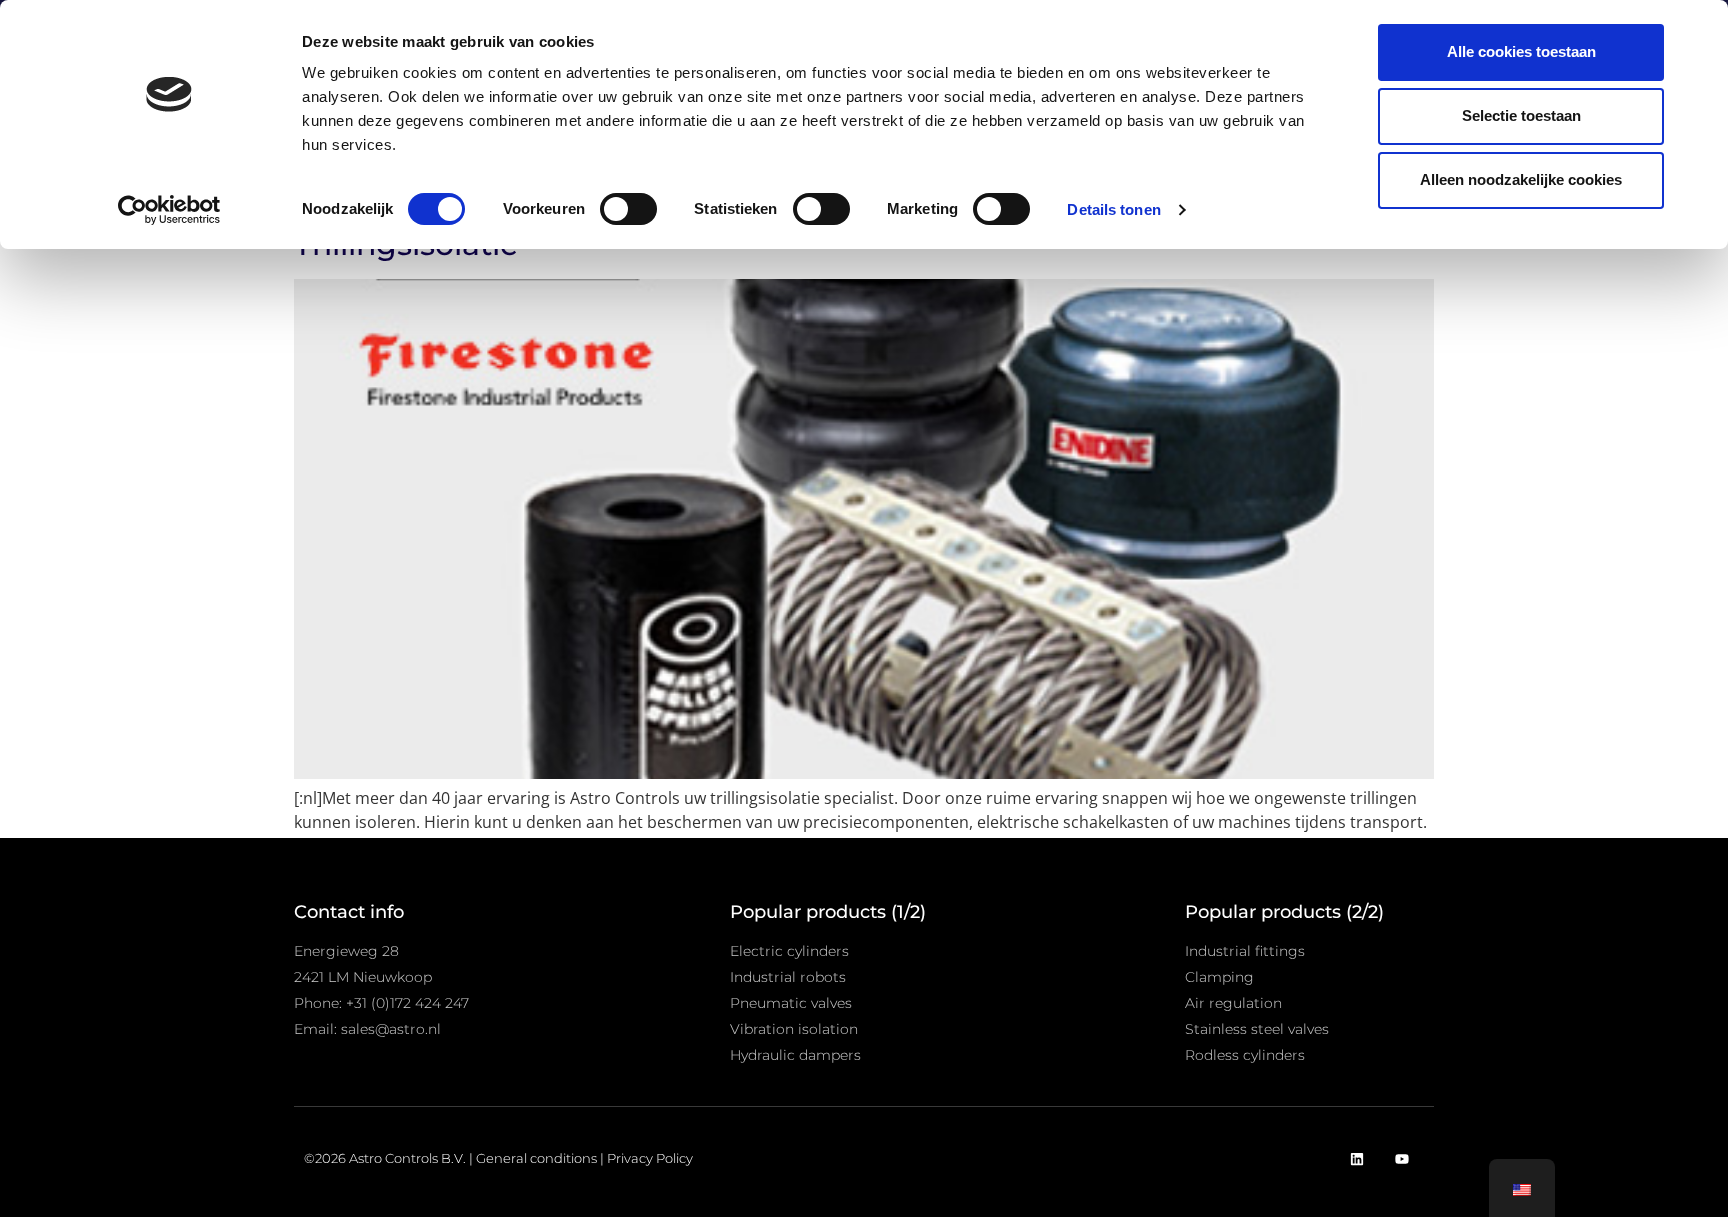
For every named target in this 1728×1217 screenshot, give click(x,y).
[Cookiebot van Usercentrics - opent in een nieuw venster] (169, 210)
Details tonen (1113, 209)
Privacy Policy (650, 1158)
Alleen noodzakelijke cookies (1521, 179)
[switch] (628, 209)
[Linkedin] (1356, 1159)
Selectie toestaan (1521, 115)
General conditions (536, 1158)
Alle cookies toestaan (1521, 51)
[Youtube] (1401, 1159)
